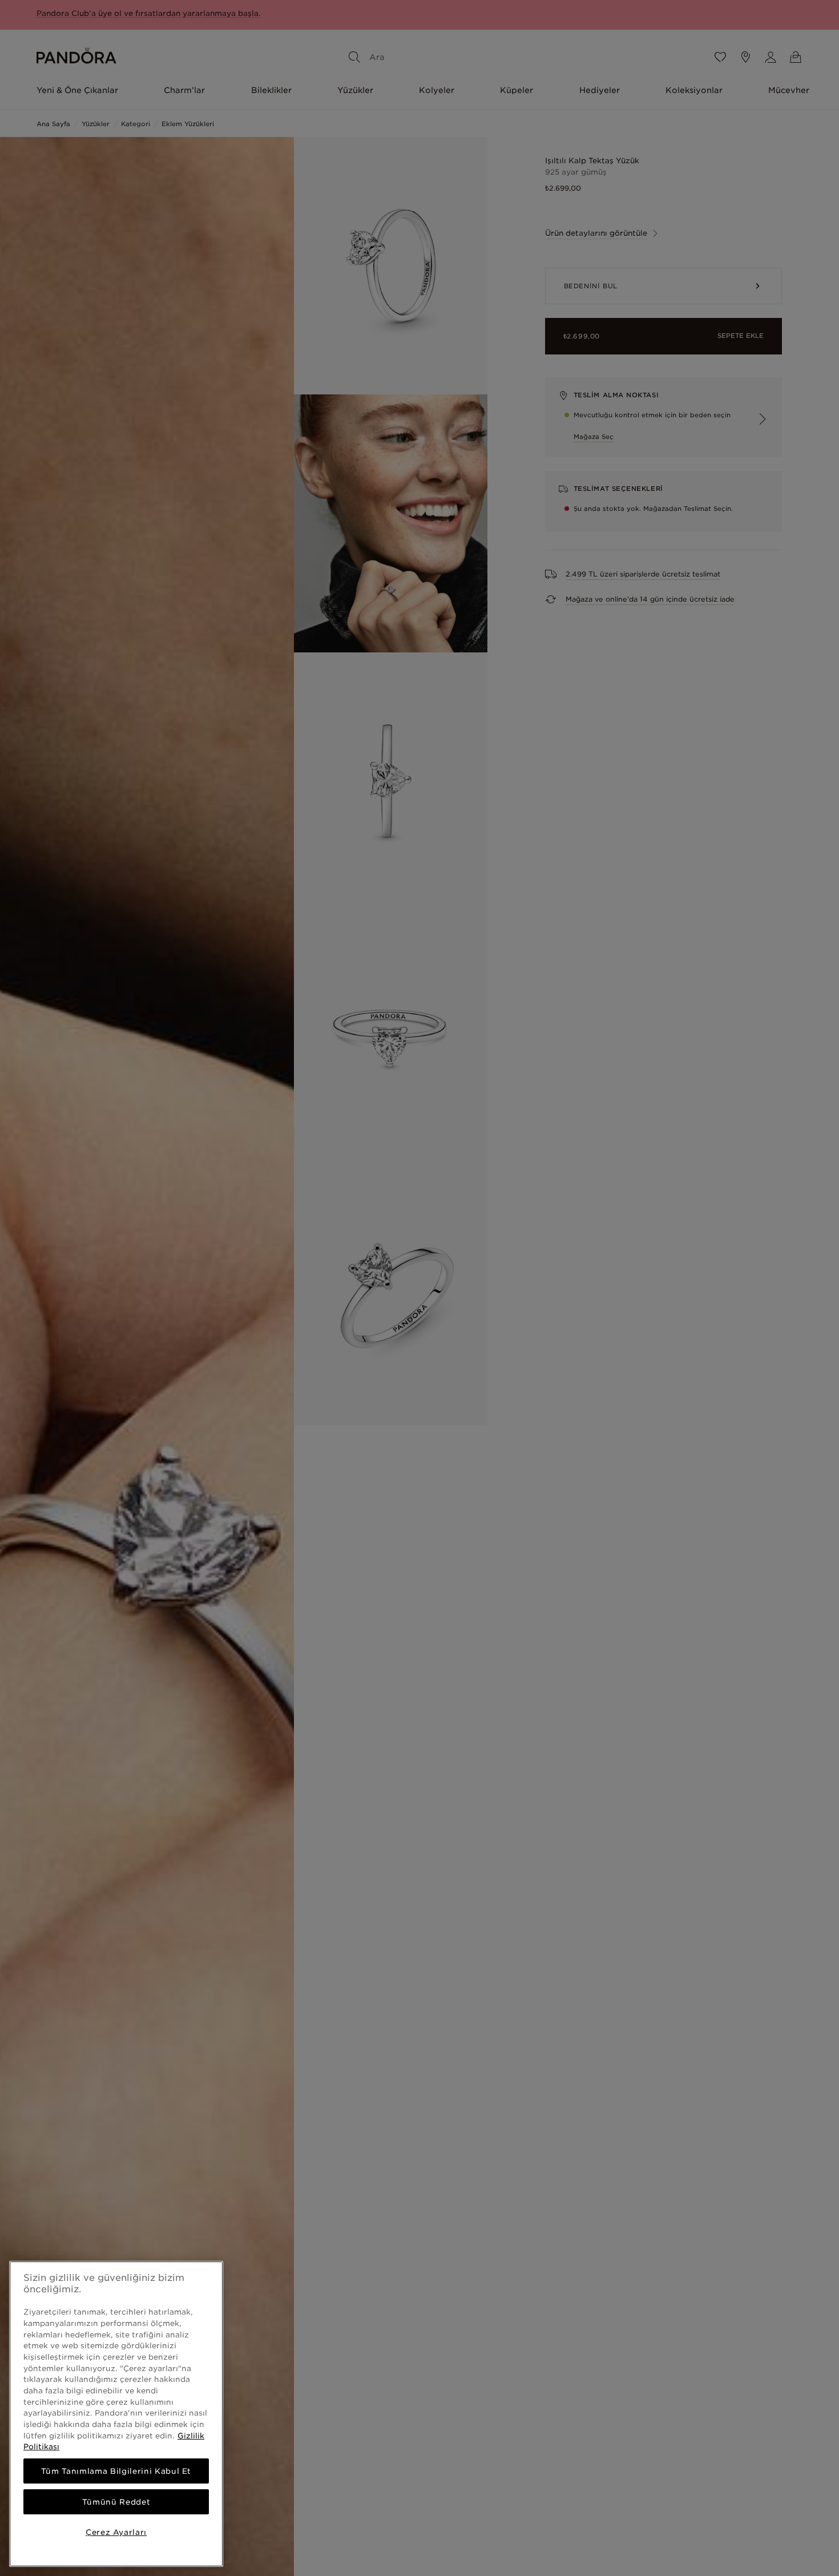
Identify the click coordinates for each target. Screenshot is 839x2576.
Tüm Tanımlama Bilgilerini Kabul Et (116, 2471)
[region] (116, 2414)
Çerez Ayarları (116, 2532)
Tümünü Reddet (116, 2502)
